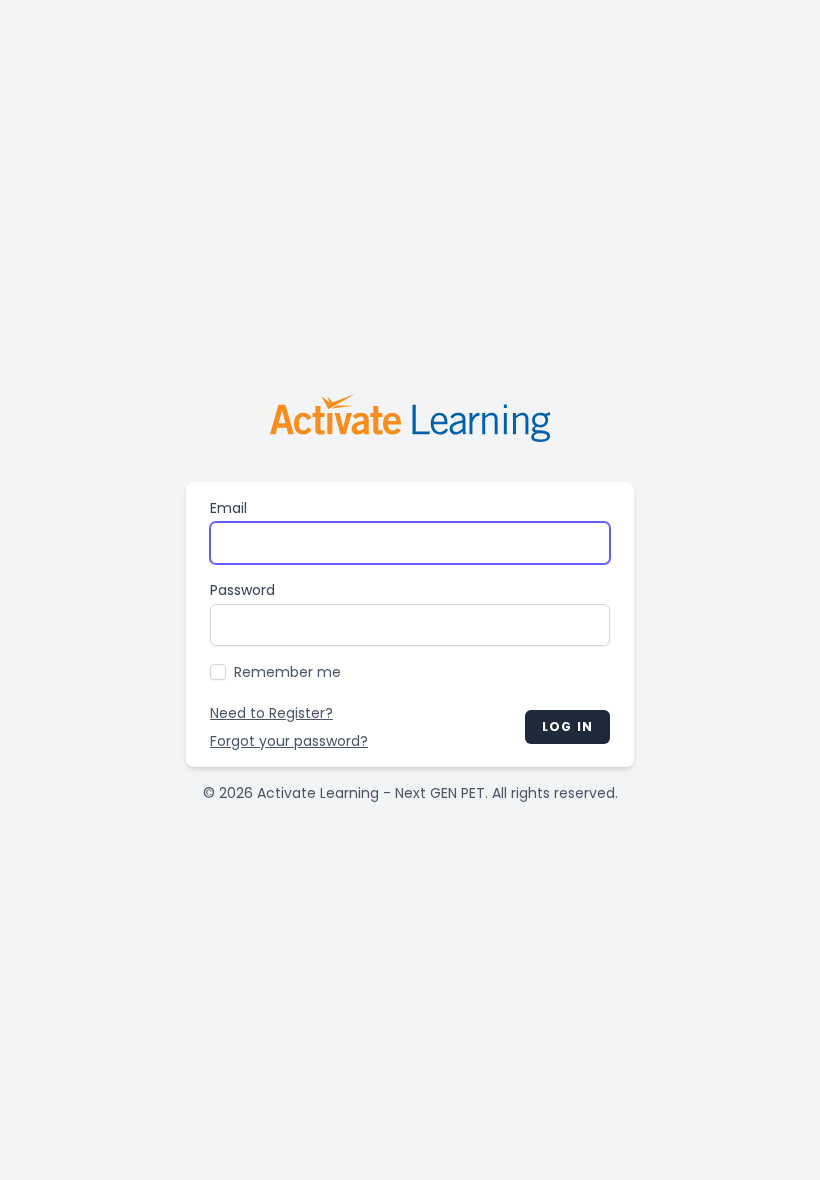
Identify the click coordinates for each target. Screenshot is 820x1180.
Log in (567, 726)
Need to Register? (271, 713)
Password (242, 590)
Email (228, 508)
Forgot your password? (289, 741)
